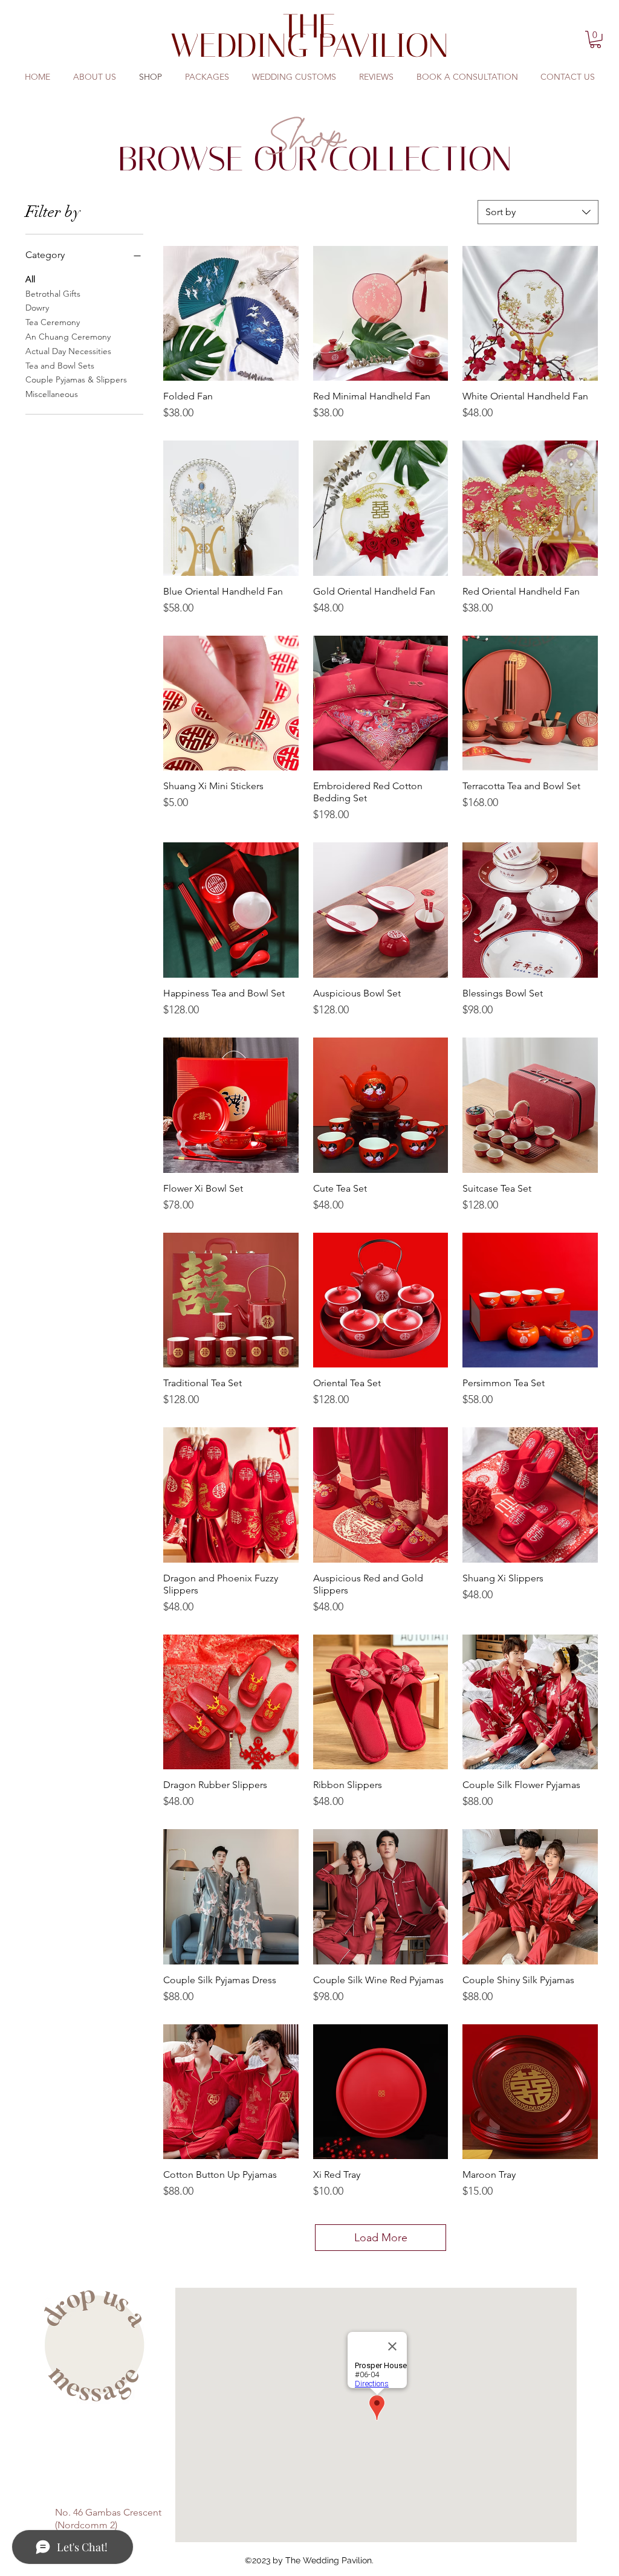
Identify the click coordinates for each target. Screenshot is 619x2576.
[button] (595, 40)
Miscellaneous (52, 394)
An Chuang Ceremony (68, 337)
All (30, 279)
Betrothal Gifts (53, 294)
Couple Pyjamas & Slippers (76, 379)
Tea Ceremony (53, 322)
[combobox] (538, 212)
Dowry (37, 308)
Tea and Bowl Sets (60, 366)
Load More (381, 2238)
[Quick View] (231, 314)
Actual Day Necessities (68, 351)
